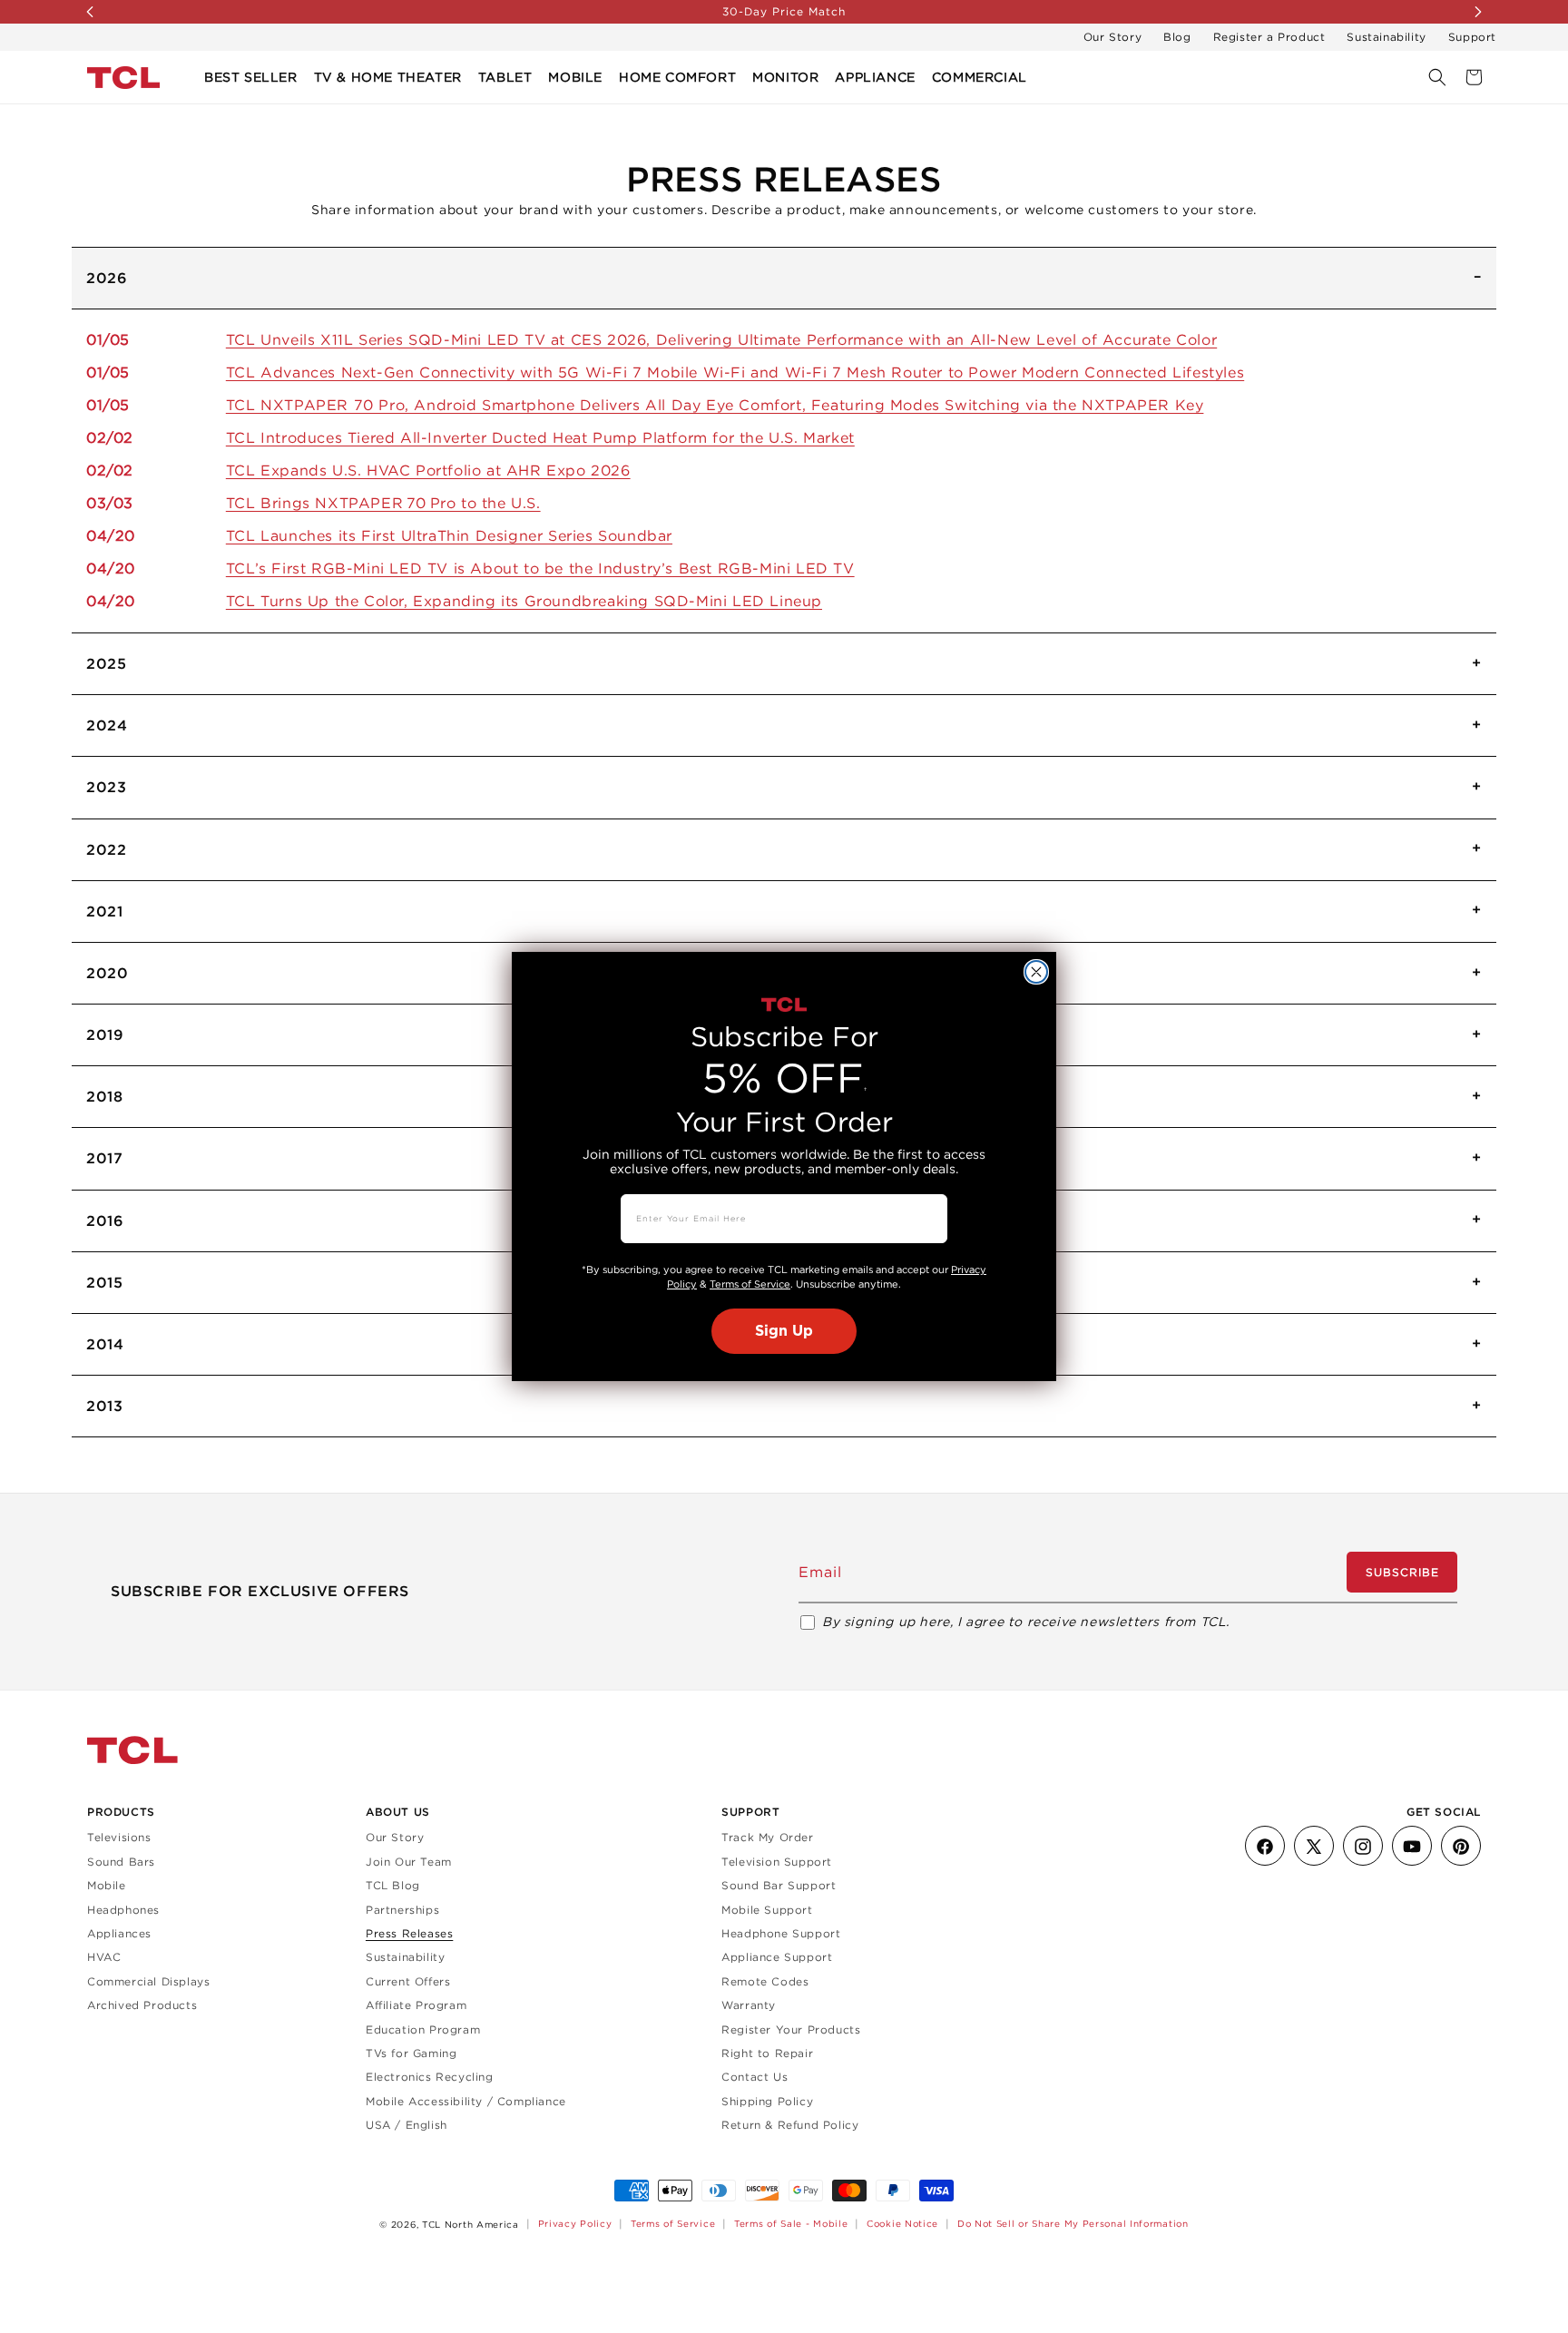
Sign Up (784, 1331)
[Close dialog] (1036, 972)
